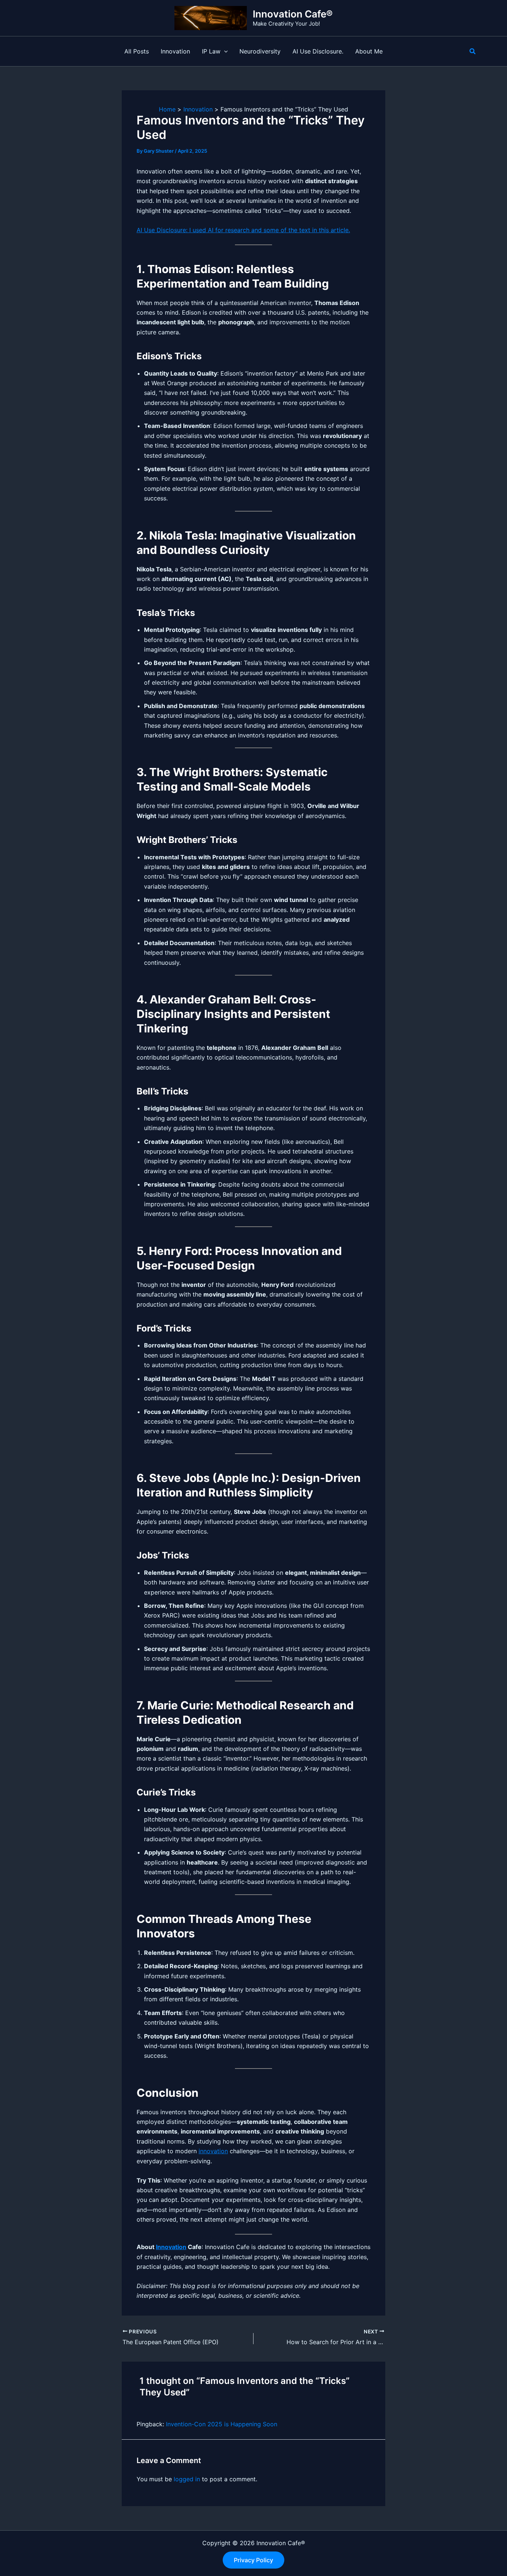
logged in (187, 2479)
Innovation (175, 51)
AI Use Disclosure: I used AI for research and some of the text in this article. (243, 230)
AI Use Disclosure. (318, 51)
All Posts (137, 51)
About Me (369, 51)
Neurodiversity (260, 51)
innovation (213, 2151)
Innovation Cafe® (293, 14)
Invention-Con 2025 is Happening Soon (222, 2424)
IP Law (211, 51)
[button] (224, 51)
